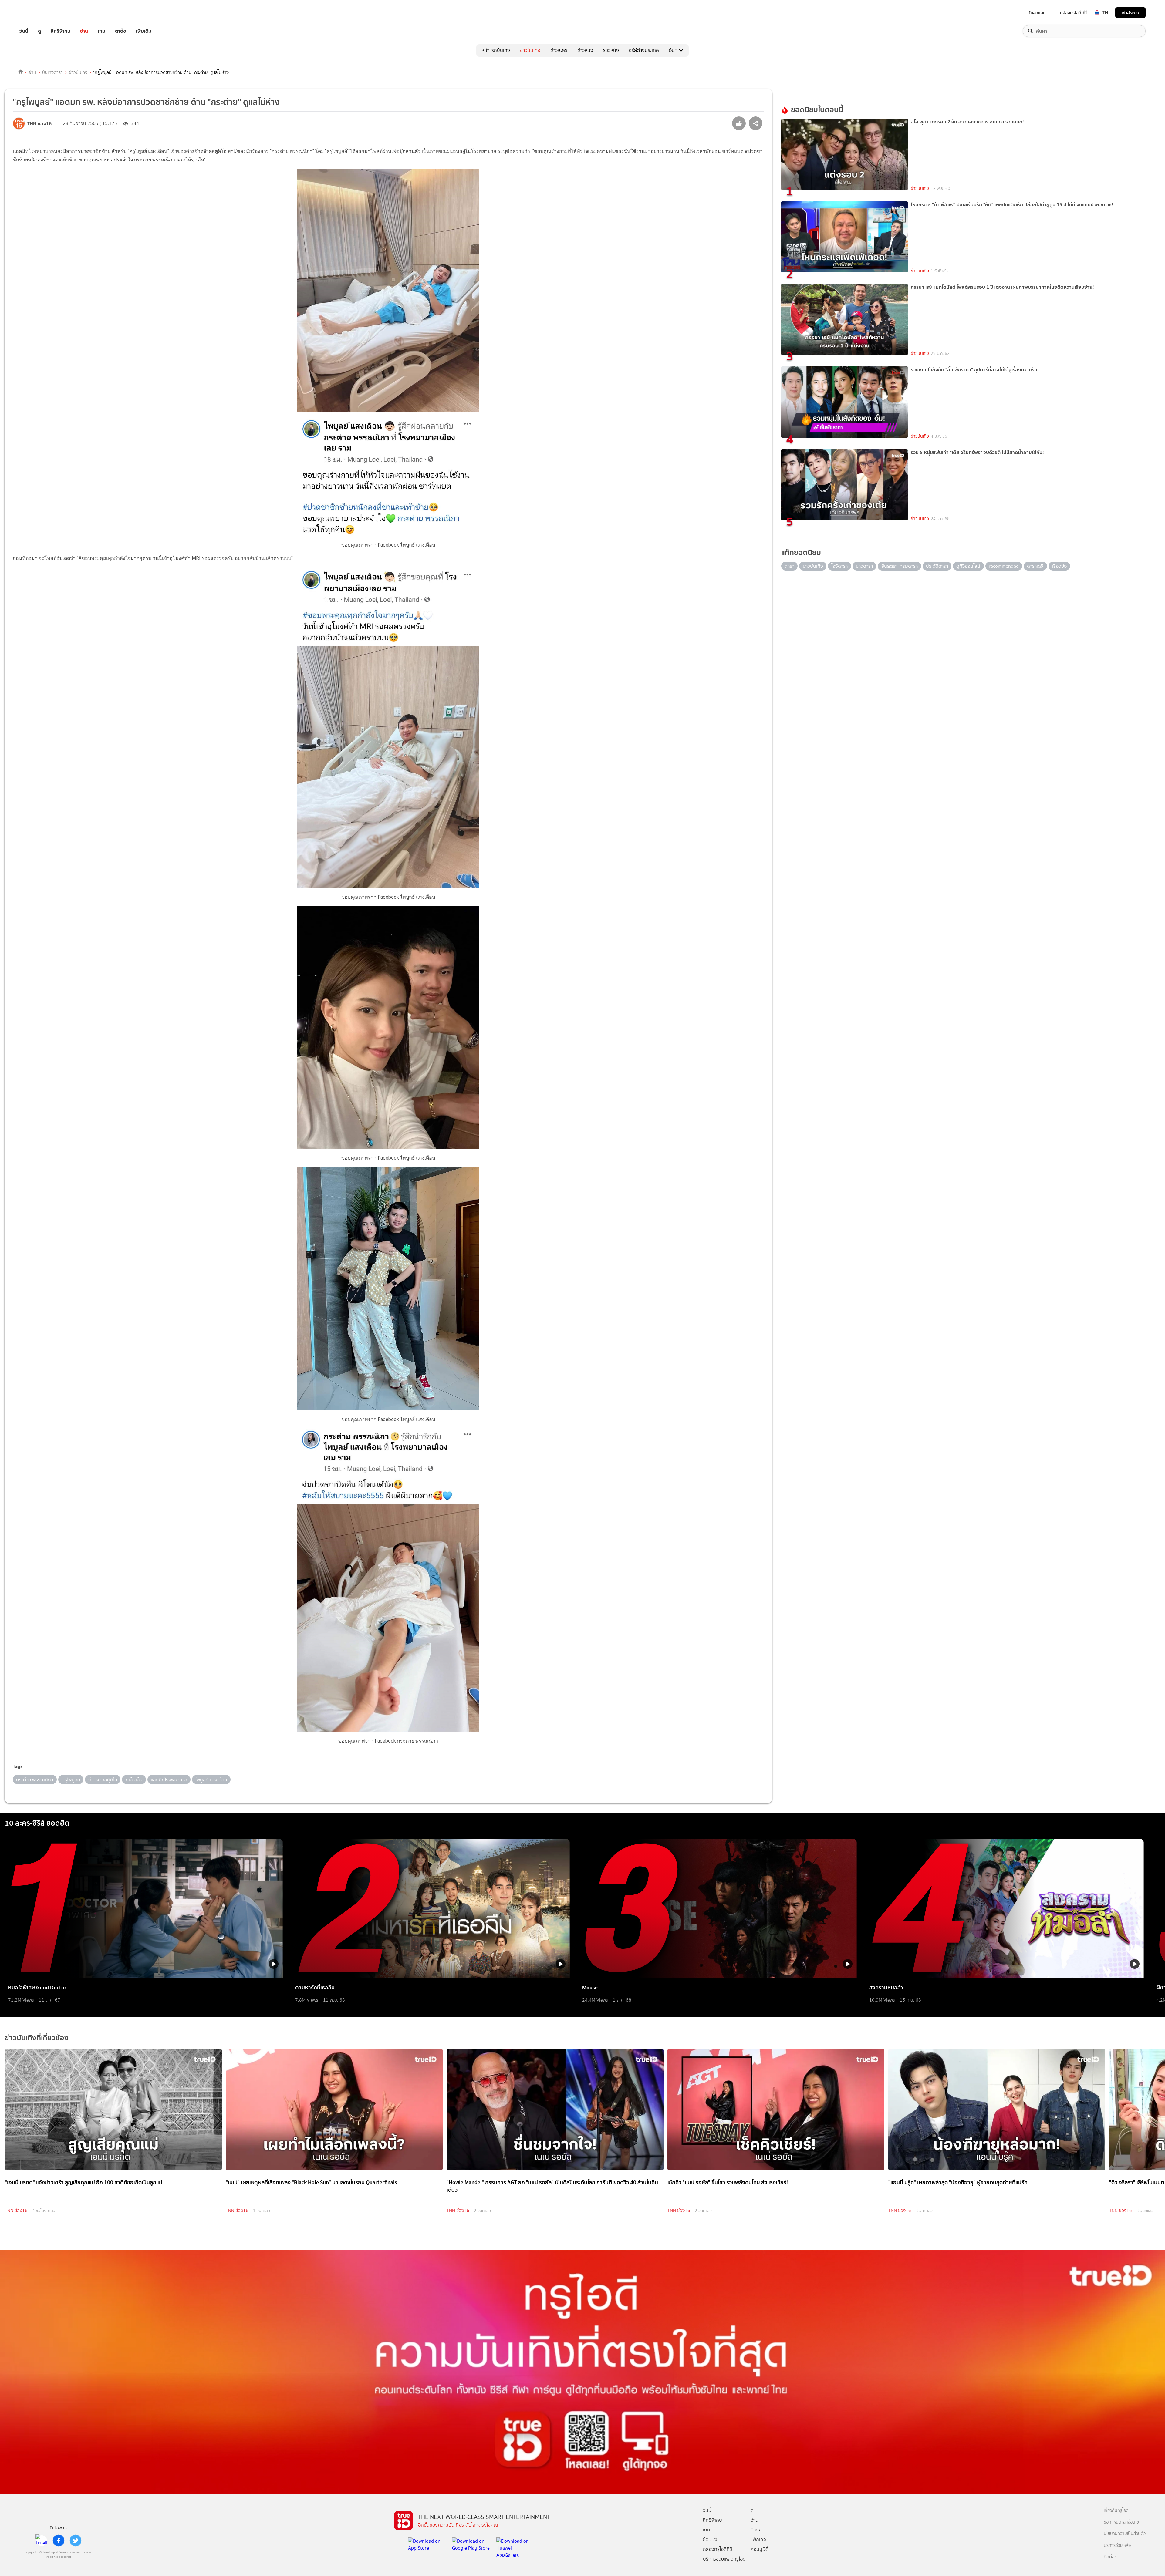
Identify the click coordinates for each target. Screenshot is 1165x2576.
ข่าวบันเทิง (530, 50)
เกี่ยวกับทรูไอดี (1116, 2511)
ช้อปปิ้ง (710, 2539)
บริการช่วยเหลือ (1117, 2546)
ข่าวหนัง (585, 50)
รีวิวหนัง (611, 50)
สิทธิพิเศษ (61, 31)
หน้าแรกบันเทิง (496, 50)
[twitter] (76, 2541)
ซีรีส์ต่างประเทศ (644, 50)
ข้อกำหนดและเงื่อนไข (1121, 2522)
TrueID (38, 13)
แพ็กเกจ (758, 2539)
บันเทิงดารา (52, 72)
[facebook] (59, 2541)
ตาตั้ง (121, 31)
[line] (42, 2541)
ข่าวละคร (559, 50)
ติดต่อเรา (1112, 2557)
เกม (101, 31)
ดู (39, 31)
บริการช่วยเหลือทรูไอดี (724, 2559)
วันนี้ (24, 31)
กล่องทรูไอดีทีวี (718, 2549)
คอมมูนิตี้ (760, 2549)
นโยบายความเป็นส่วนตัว (1125, 2534)
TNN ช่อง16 (16, 2211)
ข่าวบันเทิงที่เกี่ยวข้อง (37, 2038)
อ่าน (84, 31)
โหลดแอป (1037, 13)
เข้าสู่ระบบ (1130, 13)
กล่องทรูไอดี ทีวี (1074, 13)
